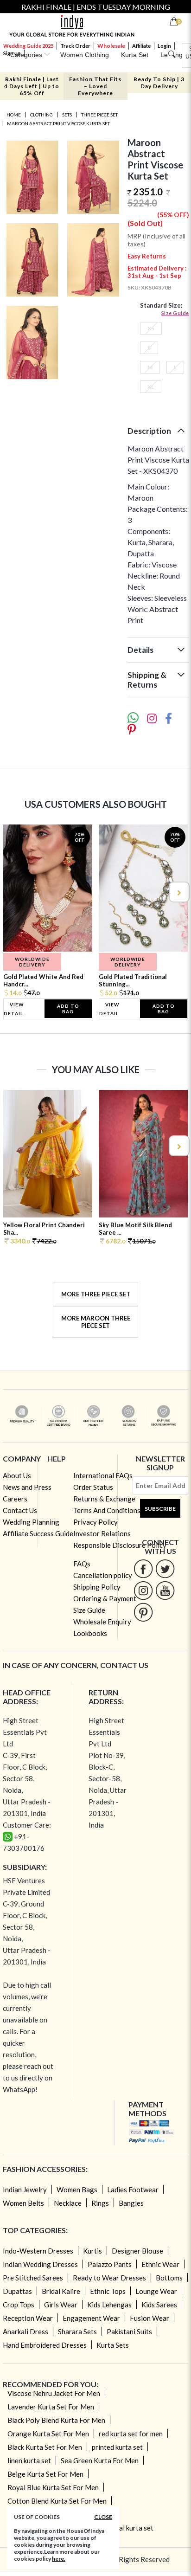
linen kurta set (29, 2460)
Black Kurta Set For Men (45, 2447)
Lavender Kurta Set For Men (51, 2407)
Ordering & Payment (105, 1598)
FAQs (82, 1564)
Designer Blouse (137, 2251)
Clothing (41, 115)
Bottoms (169, 2278)
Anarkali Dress (25, 2331)
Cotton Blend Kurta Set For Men (57, 2501)
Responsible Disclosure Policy (120, 1545)
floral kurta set (131, 2528)
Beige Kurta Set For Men (45, 2474)
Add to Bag (68, 1009)
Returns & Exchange (104, 1499)
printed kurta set (117, 2447)
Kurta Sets (113, 2345)
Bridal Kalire (61, 2291)
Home (14, 115)
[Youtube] (165, 1590)
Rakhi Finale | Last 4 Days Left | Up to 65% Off (32, 86)
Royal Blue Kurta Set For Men (53, 2487)
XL (151, 387)
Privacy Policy (95, 1522)
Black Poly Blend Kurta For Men (56, 2420)
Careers (15, 1499)
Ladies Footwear (133, 2190)
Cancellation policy (103, 1575)
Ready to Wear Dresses (109, 2278)
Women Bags (77, 2190)
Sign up (12, 53)
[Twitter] (165, 1568)
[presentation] (13, 892)
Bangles (131, 2203)
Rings (100, 2203)
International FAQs (103, 1475)
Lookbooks (90, 1633)
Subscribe (160, 1509)
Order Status (93, 1487)
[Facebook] (143, 1568)
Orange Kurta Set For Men (48, 2434)
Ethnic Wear (160, 2264)
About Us (17, 1475)
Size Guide (175, 313)
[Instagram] (143, 1590)
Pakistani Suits (129, 2331)
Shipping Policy (97, 1587)
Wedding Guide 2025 (28, 46)
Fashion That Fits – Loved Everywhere (95, 86)
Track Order (75, 46)
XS (151, 328)
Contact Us (20, 1510)
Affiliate (141, 46)
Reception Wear (28, 2318)
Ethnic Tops (108, 2291)
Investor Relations (102, 1533)
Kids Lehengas (109, 2305)
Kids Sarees (159, 2305)
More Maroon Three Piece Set (96, 1322)
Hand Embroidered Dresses (45, 2345)
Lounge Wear (156, 2291)
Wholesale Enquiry (102, 1622)
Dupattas (17, 2291)
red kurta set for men (131, 2434)
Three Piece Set (99, 115)
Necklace (68, 2203)
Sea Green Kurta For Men (100, 2460)
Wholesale (111, 46)
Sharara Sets (77, 2331)
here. (59, 2559)
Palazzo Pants (110, 2264)
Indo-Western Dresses (38, 2251)
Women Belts (23, 2203)
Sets (67, 115)
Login (164, 46)
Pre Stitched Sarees (33, 2278)
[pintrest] (143, 1612)
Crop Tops (19, 2305)
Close (103, 2517)
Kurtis (92, 2251)
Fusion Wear (150, 2318)
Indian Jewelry (25, 2190)
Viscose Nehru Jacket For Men (54, 2393)
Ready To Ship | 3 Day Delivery (159, 83)
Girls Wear (61, 2305)
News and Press (27, 1487)
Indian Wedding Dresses (40, 2264)
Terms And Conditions (107, 1510)
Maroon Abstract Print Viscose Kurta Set (58, 123)
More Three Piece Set (96, 1294)
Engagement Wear (91, 2318)
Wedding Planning (31, 1522)
